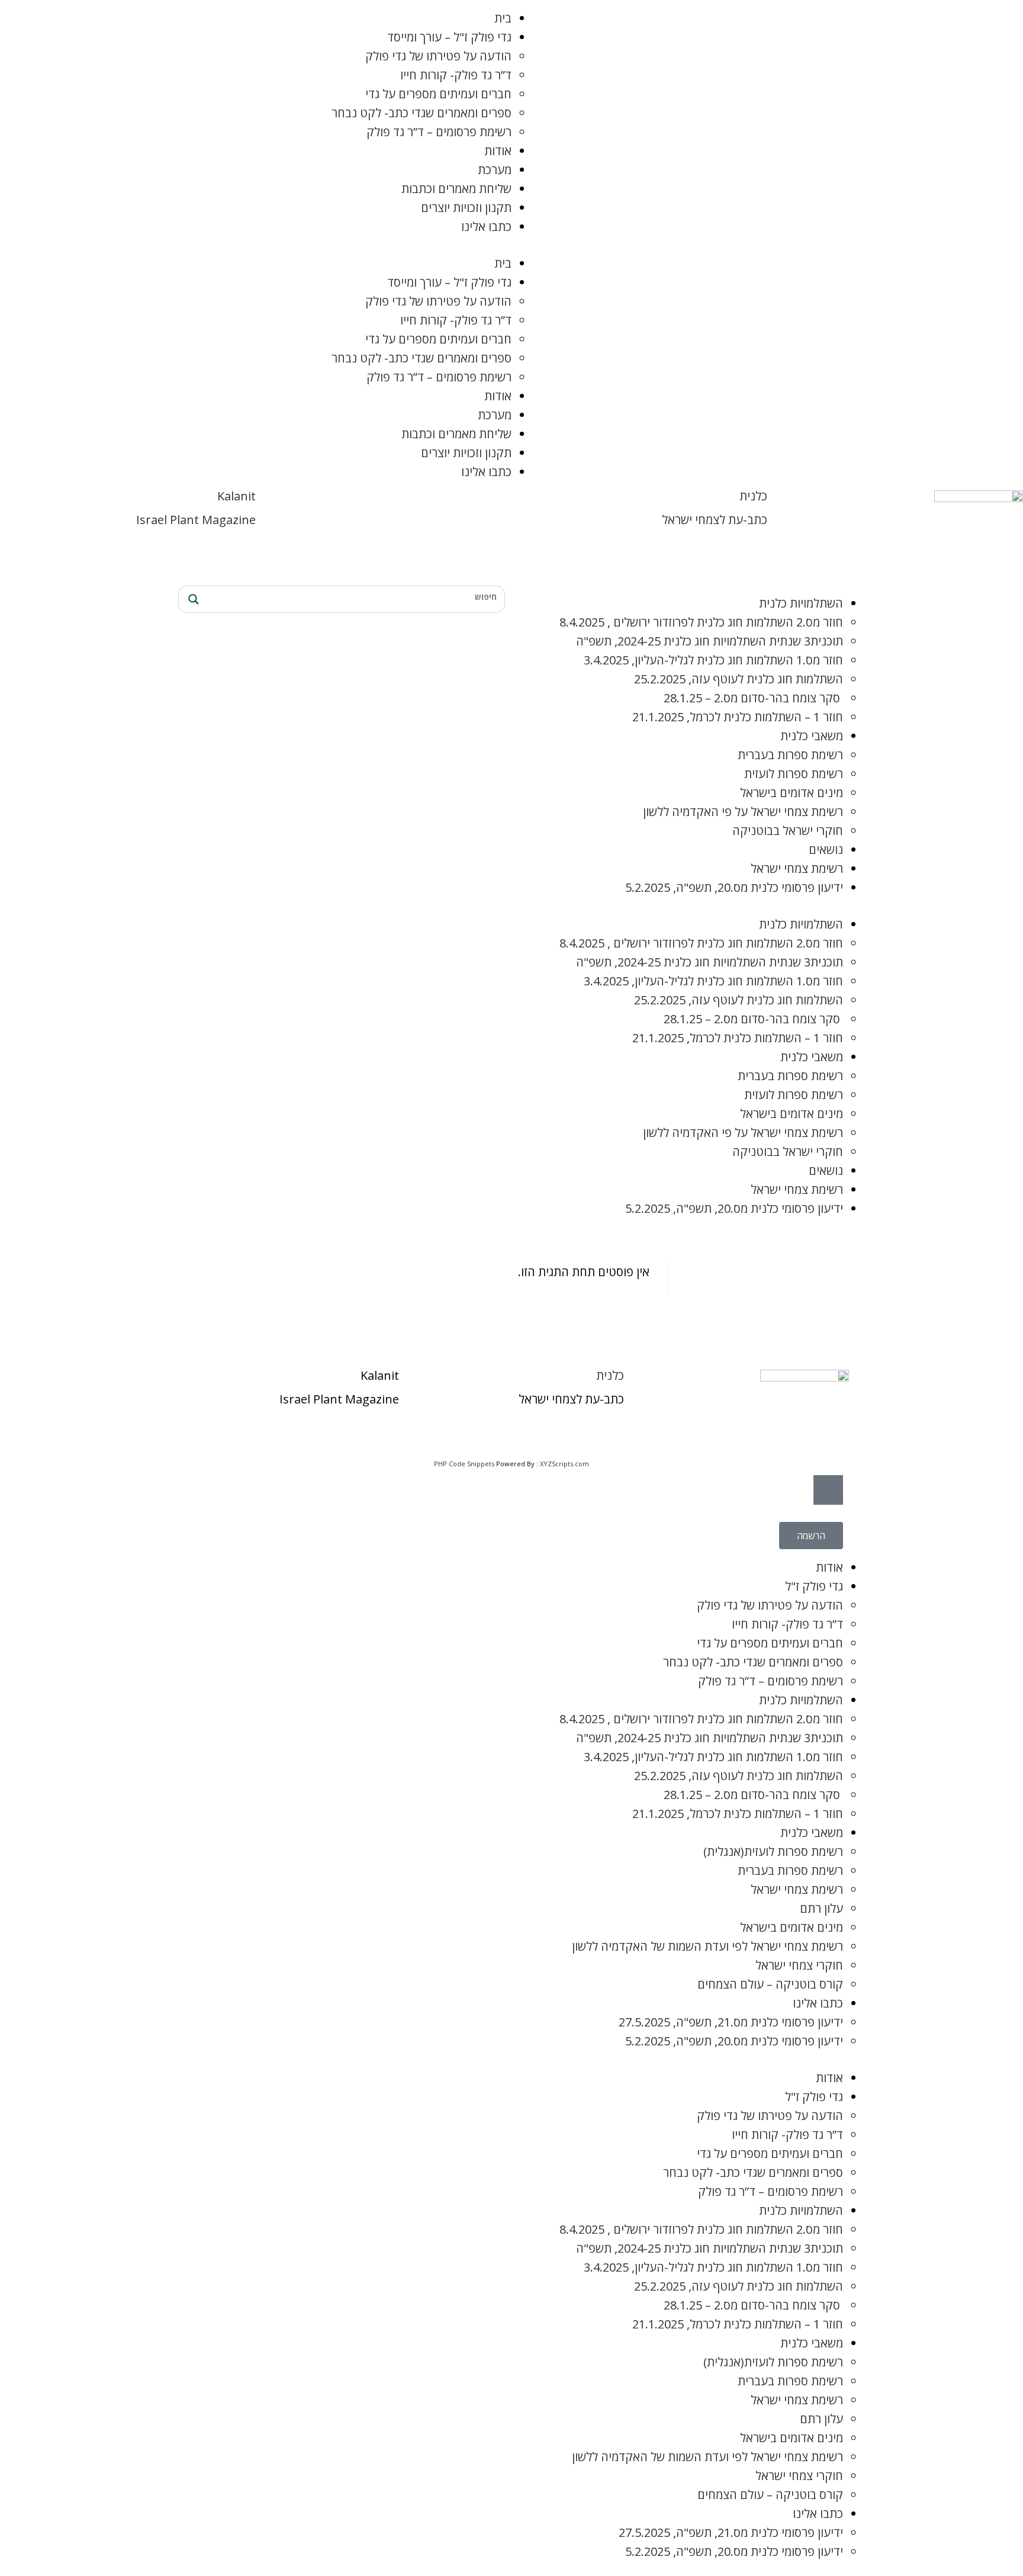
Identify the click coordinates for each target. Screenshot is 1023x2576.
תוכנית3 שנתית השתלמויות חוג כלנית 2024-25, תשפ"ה (710, 641)
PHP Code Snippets (464, 1464)
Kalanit (237, 496)
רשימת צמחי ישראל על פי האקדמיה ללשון (743, 812)
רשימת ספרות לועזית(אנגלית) (773, 1851)
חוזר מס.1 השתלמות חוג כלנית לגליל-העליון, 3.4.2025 (713, 660)
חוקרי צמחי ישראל (799, 1965)
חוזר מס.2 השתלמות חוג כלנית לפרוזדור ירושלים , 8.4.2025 (701, 622)
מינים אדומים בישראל (792, 793)
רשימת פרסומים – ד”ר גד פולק (439, 132)
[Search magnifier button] (192, 599)
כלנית (753, 496)
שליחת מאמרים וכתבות (456, 189)
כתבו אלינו (486, 227)
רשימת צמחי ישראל (797, 868)
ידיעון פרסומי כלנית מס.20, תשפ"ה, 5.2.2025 (734, 887)
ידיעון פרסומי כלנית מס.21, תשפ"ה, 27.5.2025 (731, 2022)
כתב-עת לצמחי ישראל (715, 520)
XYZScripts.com (564, 1464)
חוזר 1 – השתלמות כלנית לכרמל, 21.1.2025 (738, 717)
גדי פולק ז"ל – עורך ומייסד (449, 37)
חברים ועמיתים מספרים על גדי (438, 94)
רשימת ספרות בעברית (790, 755)
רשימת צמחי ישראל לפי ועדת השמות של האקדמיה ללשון (707, 1946)
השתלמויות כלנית (801, 603)
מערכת (495, 170)
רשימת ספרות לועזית (794, 774)
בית (503, 18)
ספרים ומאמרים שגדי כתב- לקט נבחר (422, 113)
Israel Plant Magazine (196, 520)
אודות (498, 151)
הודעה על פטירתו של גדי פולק (438, 56)
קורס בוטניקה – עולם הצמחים (770, 1984)
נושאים (826, 849)
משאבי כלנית (812, 736)
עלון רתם (821, 1908)
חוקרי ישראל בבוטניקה (788, 831)
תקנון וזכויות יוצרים (466, 208)
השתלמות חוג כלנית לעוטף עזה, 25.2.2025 (739, 679)
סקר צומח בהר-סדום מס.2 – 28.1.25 (753, 698)
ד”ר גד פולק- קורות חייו (456, 75)
